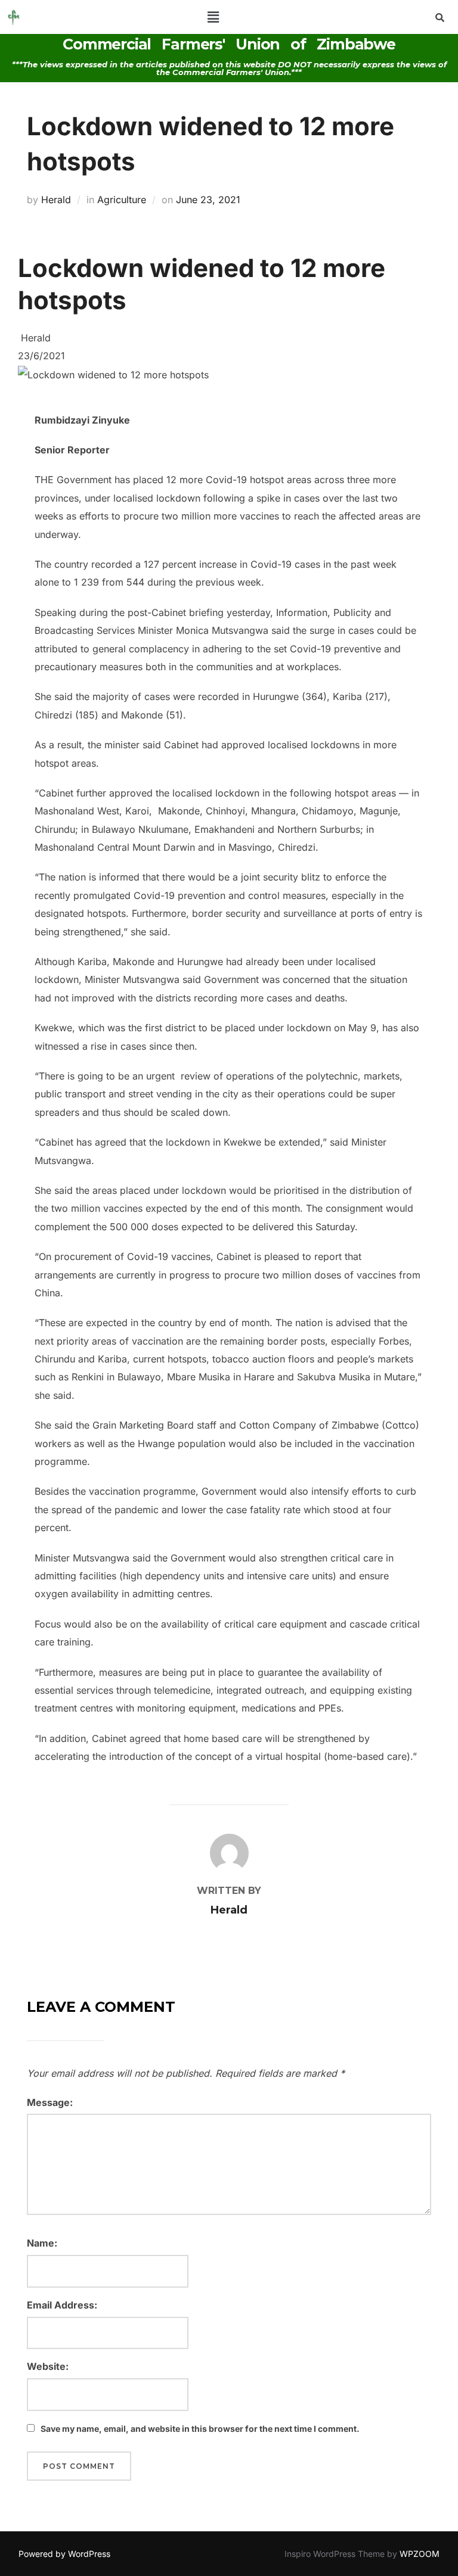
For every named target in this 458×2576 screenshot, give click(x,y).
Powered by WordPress (64, 2554)
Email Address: (62, 2305)
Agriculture (122, 200)
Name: (42, 2243)
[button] (213, 17)
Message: (50, 2102)
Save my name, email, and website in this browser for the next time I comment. (200, 2429)
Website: (48, 2366)
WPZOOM (420, 2554)
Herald (56, 200)
